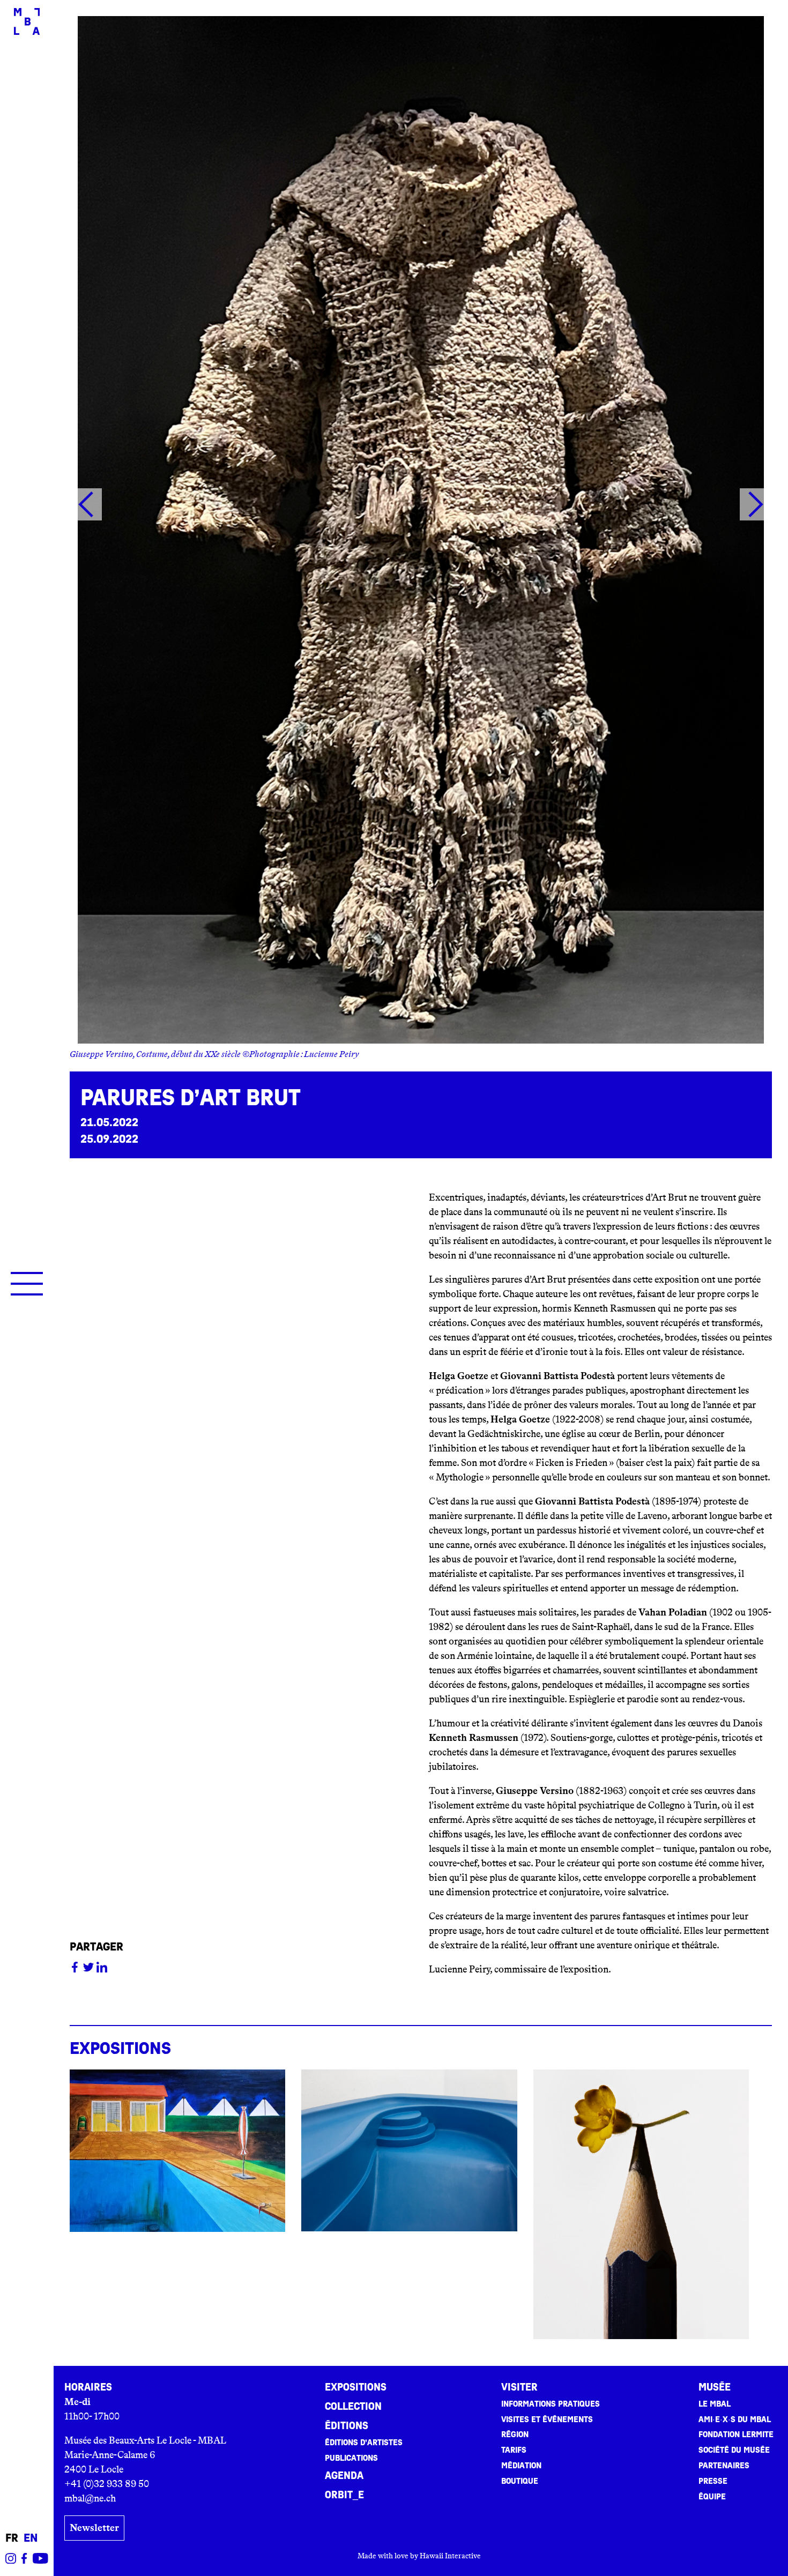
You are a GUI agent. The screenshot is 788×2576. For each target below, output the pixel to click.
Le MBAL (715, 2404)
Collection (353, 2407)
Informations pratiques (551, 2404)
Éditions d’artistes (364, 2443)
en (31, 2538)
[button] (86, 507)
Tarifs (514, 2450)
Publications (351, 2458)
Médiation (521, 2466)
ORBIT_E (344, 2495)
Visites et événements (547, 2419)
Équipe (712, 2497)
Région (515, 2434)
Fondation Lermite (736, 2434)
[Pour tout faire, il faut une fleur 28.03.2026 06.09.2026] (641, 2204)
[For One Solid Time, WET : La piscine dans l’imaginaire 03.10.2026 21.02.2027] (409, 2150)
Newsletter (94, 2528)
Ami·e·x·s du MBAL (735, 2419)
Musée (715, 2387)
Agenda (344, 2476)
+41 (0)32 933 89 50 (107, 2484)
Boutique (520, 2481)
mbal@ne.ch (90, 2498)
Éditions (347, 2426)
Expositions (356, 2387)
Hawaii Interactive (450, 2556)
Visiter (519, 2387)
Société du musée (734, 2450)
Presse (713, 2481)
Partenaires (724, 2466)
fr (12, 2538)
